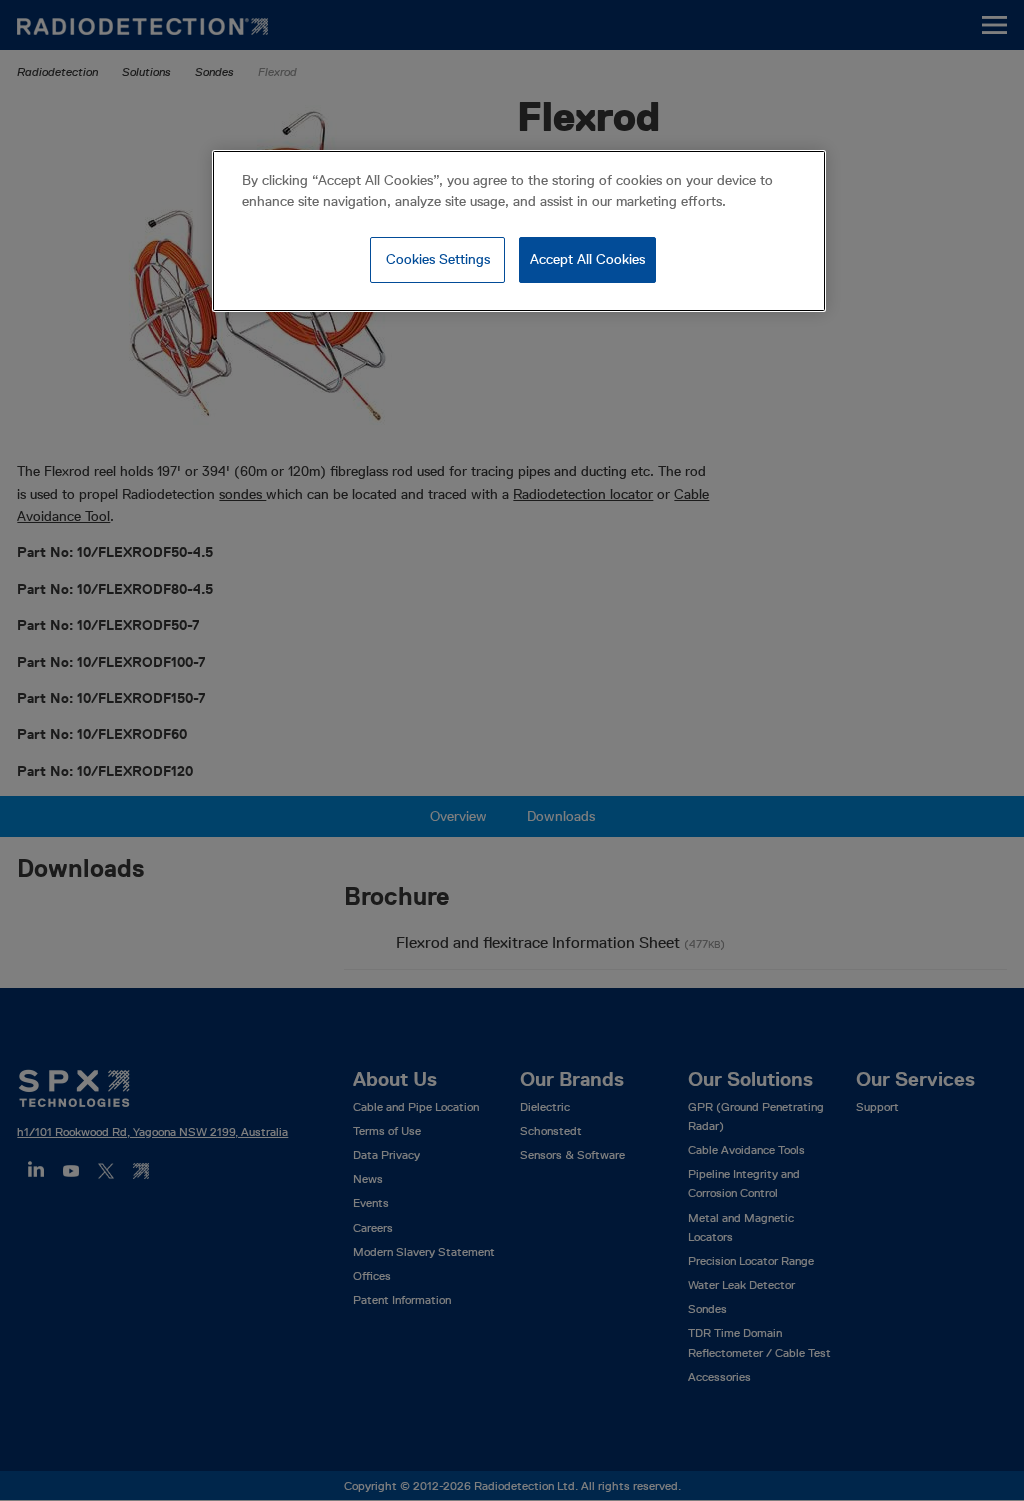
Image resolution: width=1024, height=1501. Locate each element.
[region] (519, 231)
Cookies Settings (438, 259)
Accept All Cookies (587, 259)
